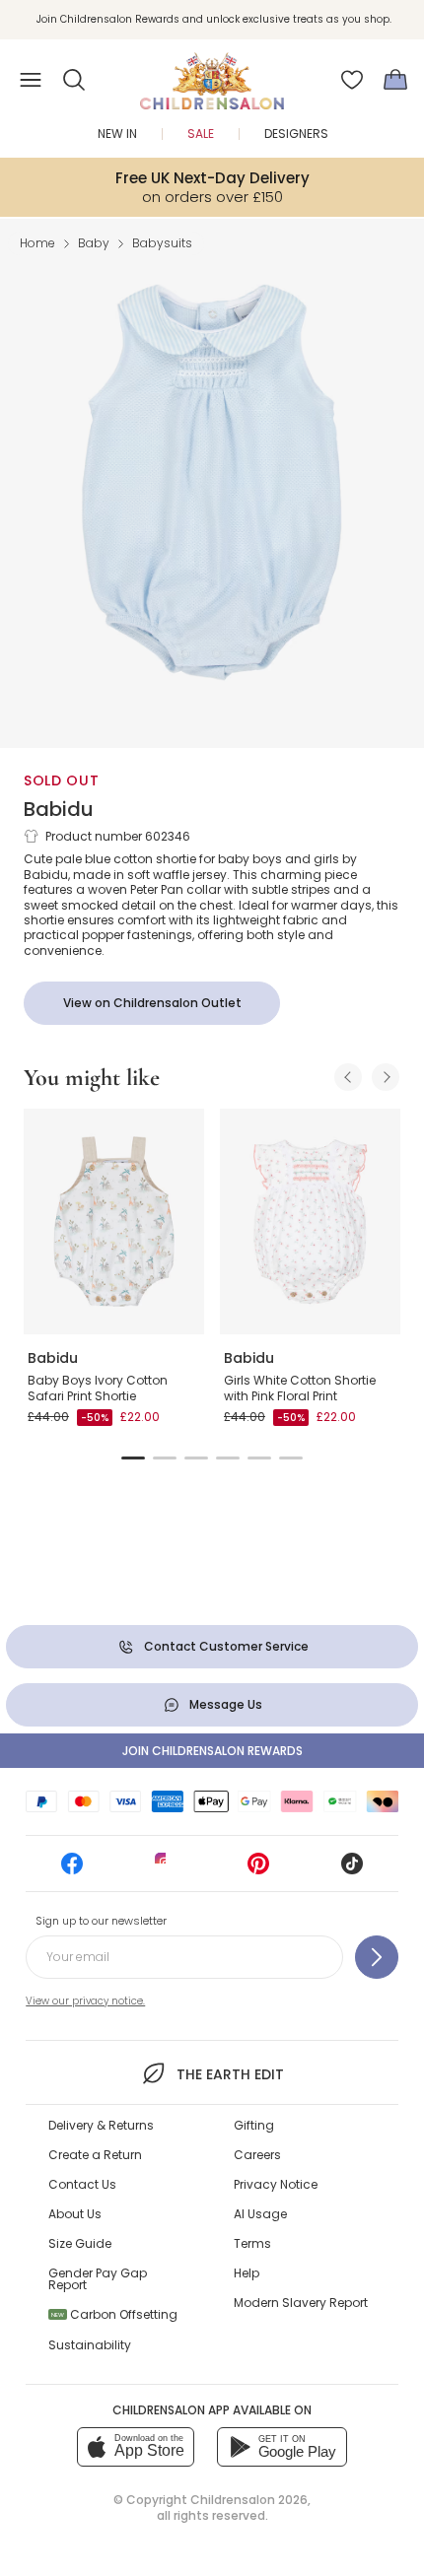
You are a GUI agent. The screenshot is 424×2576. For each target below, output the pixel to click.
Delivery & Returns (101, 2125)
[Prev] (348, 1077)
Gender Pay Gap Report (98, 2279)
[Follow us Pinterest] (258, 1870)
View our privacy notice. (85, 2001)
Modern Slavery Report (301, 2303)
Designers (296, 134)
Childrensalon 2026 (249, 2500)
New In (117, 134)
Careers (257, 2155)
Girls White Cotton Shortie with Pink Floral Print (300, 1388)
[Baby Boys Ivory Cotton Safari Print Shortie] (114, 1221)
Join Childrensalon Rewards (212, 1751)
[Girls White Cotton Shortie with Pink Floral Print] (310, 1221)
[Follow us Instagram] (166, 1870)
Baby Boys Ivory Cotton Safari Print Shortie (98, 1388)
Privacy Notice (276, 2184)
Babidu (59, 809)
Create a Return (95, 2155)
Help (247, 2273)
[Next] (386, 1077)
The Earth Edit (230, 2074)
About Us (75, 2214)
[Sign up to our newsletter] (377, 1957)
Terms (252, 2243)
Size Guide (80, 2243)
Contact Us (82, 2184)
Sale (201, 134)
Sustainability (90, 2345)
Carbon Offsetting (114, 2314)
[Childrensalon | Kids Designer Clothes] (212, 74)
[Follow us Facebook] (72, 1870)
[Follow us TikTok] (352, 1870)
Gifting (254, 2125)
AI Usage (260, 2214)
